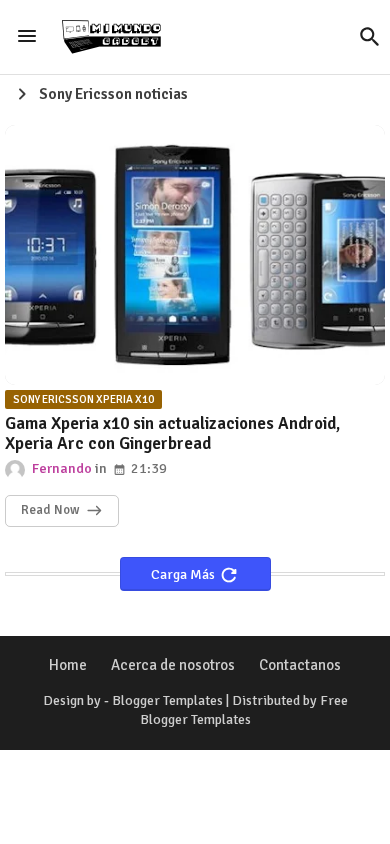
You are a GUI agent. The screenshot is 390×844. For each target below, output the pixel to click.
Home (68, 665)
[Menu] (27, 37)
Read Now (50, 510)
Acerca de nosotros (173, 665)
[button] (370, 37)
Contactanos (300, 665)
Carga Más (184, 574)
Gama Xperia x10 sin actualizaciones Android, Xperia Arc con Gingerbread (172, 434)
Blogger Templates (167, 700)
